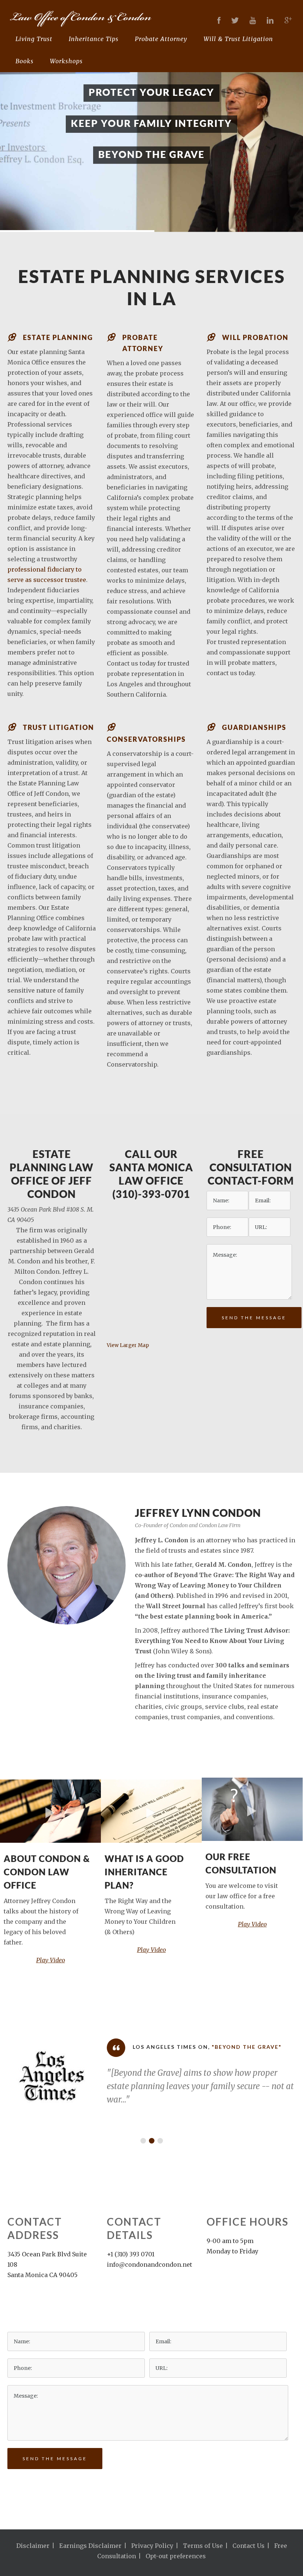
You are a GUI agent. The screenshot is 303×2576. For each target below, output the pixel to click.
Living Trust (34, 39)
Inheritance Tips (94, 39)
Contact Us (248, 2546)
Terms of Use (203, 2546)
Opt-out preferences (176, 2556)
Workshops (66, 61)
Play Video (51, 1960)
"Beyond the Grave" (226, 2047)
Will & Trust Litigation (238, 39)
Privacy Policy (152, 2546)
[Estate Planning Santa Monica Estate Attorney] (146, 18)
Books (25, 61)
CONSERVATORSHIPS (146, 739)
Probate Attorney (161, 39)
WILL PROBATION (255, 337)
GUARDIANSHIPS (254, 727)
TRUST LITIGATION (59, 727)
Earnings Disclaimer (90, 2546)
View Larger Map (128, 1345)
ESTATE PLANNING (58, 337)
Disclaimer (33, 2546)
